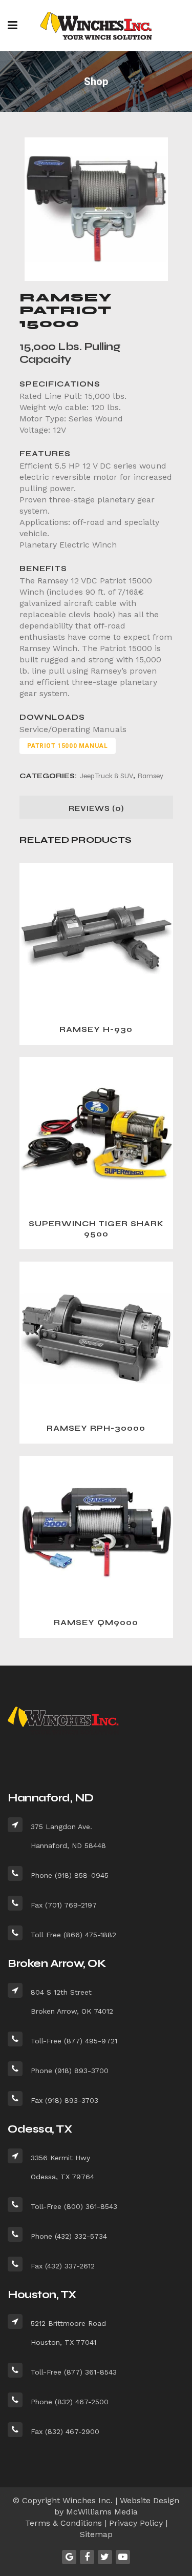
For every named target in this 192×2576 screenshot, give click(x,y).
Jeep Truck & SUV (106, 776)
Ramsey (151, 776)
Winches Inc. (88, 2500)
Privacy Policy (136, 2523)
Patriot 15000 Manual (68, 746)
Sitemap (96, 2534)
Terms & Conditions (63, 2523)
